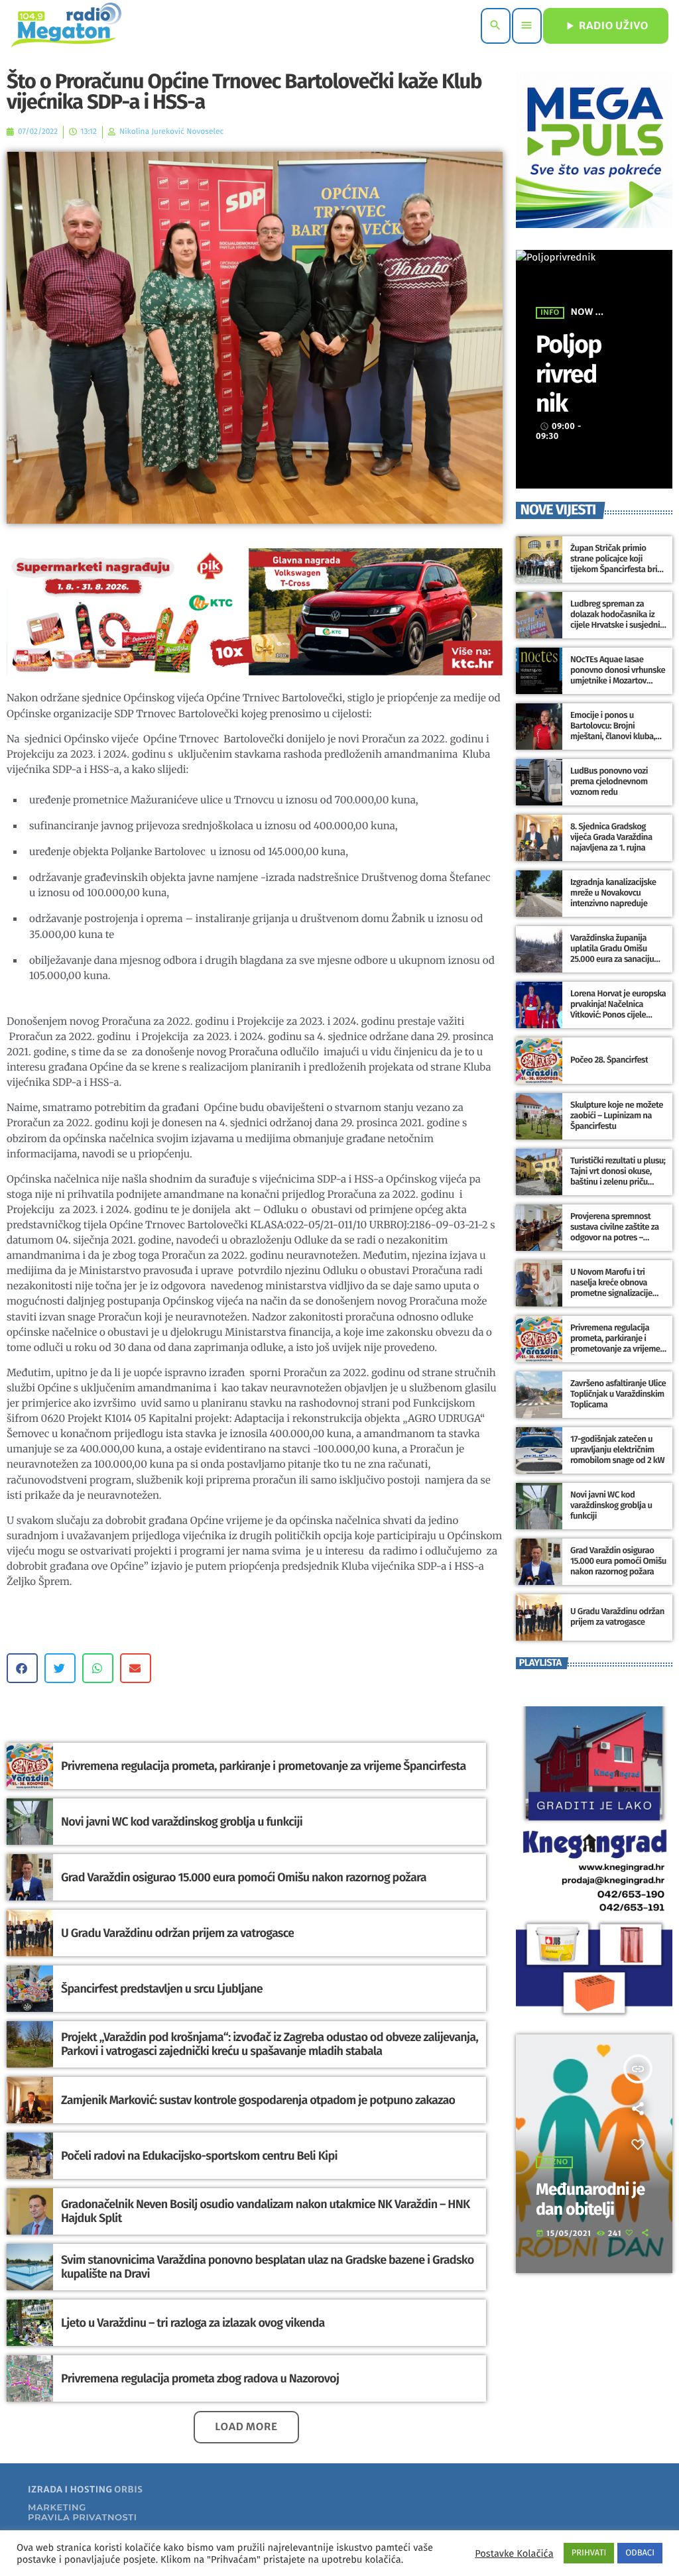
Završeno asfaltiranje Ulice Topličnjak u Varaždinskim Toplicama (618, 1394)
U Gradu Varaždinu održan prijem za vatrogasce (177, 1933)
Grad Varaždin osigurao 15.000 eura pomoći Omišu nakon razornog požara (244, 1877)
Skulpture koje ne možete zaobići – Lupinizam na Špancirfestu (617, 1116)
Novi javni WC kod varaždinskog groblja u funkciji (182, 1822)
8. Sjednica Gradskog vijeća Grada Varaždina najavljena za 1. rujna (611, 838)
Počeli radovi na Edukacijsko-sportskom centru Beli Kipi (199, 2156)
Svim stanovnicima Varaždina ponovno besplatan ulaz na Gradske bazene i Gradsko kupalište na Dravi (267, 2267)
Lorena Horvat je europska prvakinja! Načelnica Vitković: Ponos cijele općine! (618, 1010)
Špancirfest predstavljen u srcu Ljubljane (162, 1989)
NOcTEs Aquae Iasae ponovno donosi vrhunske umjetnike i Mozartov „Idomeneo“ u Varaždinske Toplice (618, 681)
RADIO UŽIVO (606, 26)
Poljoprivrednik (569, 374)
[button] (22, 1668)
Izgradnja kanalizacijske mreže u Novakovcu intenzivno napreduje (613, 893)
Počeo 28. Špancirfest (609, 1060)
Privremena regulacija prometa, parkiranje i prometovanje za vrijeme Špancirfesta (264, 1766)
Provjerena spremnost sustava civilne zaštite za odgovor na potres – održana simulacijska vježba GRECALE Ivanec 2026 (615, 1243)
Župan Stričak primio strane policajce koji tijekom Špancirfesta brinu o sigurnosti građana (618, 564)
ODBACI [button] (640, 2553)
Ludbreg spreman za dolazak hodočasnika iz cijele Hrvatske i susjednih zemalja (617, 620)
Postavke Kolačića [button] (514, 2553)
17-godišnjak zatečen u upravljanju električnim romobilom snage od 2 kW (617, 1450)
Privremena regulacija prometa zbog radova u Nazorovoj (200, 2378)
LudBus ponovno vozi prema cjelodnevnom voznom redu (609, 782)
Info (550, 313)
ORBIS (128, 2489)
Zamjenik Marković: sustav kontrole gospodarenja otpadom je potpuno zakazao (258, 2100)
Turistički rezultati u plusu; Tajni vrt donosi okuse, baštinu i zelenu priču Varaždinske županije (618, 1177)
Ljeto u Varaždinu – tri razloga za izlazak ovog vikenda (193, 2323)
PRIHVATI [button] (589, 2553)
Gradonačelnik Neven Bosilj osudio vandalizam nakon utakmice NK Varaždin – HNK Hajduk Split (265, 2211)
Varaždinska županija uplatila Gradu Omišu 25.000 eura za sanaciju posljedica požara (612, 954)
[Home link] (66, 26)
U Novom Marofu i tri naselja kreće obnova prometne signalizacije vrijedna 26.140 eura (611, 1288)
